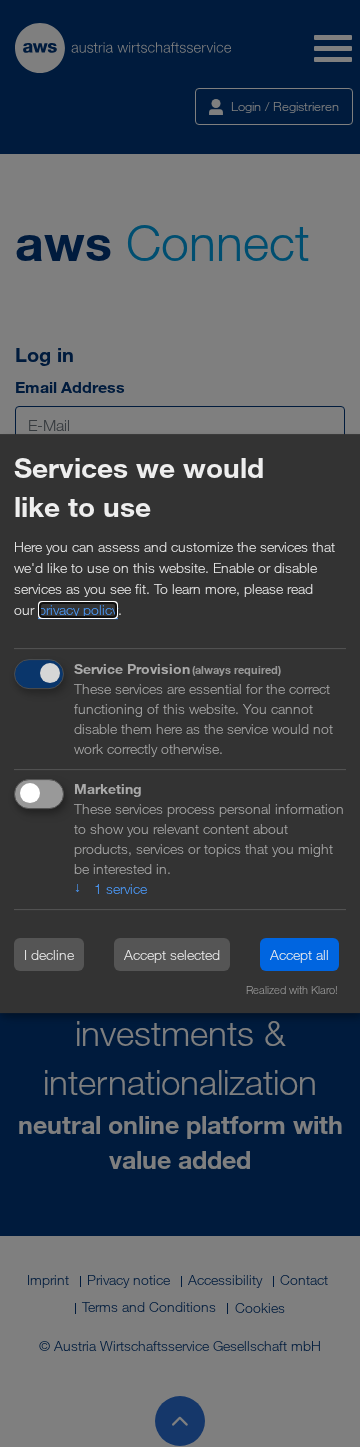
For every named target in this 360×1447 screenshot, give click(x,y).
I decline (49, 954)
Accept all (299, 954)
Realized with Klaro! (292, 990)
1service (110, 889)
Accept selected (172, 954)
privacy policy (78, 609)
